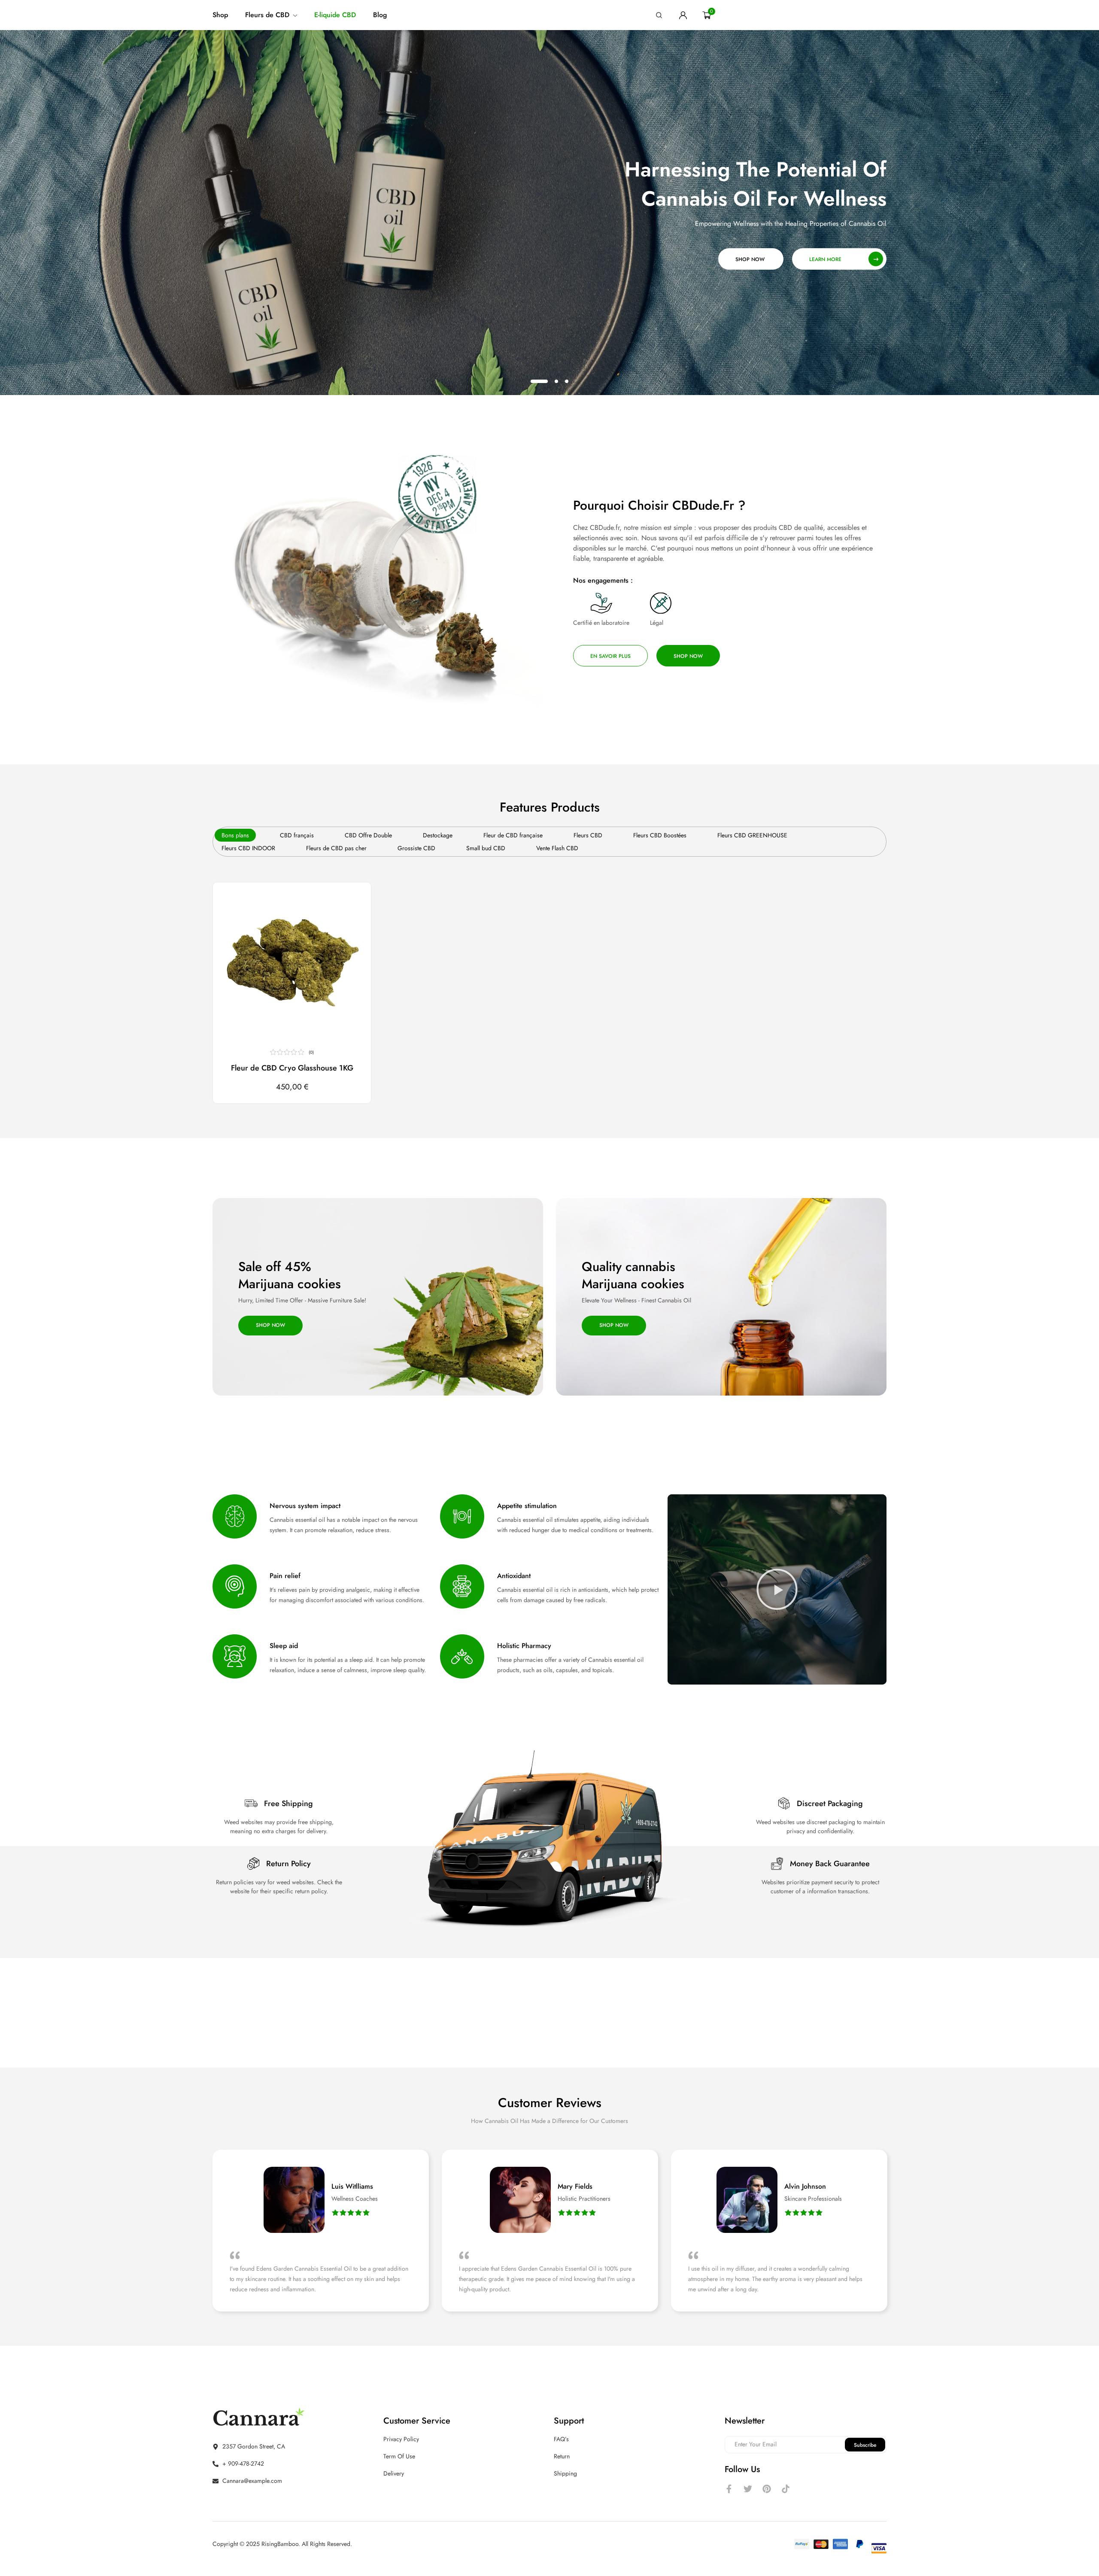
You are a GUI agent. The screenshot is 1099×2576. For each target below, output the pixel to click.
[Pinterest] (767, 2489)
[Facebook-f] (729, 2489)
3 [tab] (567, 381)
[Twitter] (748, 2489)
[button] (350, 903)
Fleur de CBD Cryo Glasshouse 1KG (292, 1068)
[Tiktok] (786, 2489)
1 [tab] (539, 381)
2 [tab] (556, 381)
